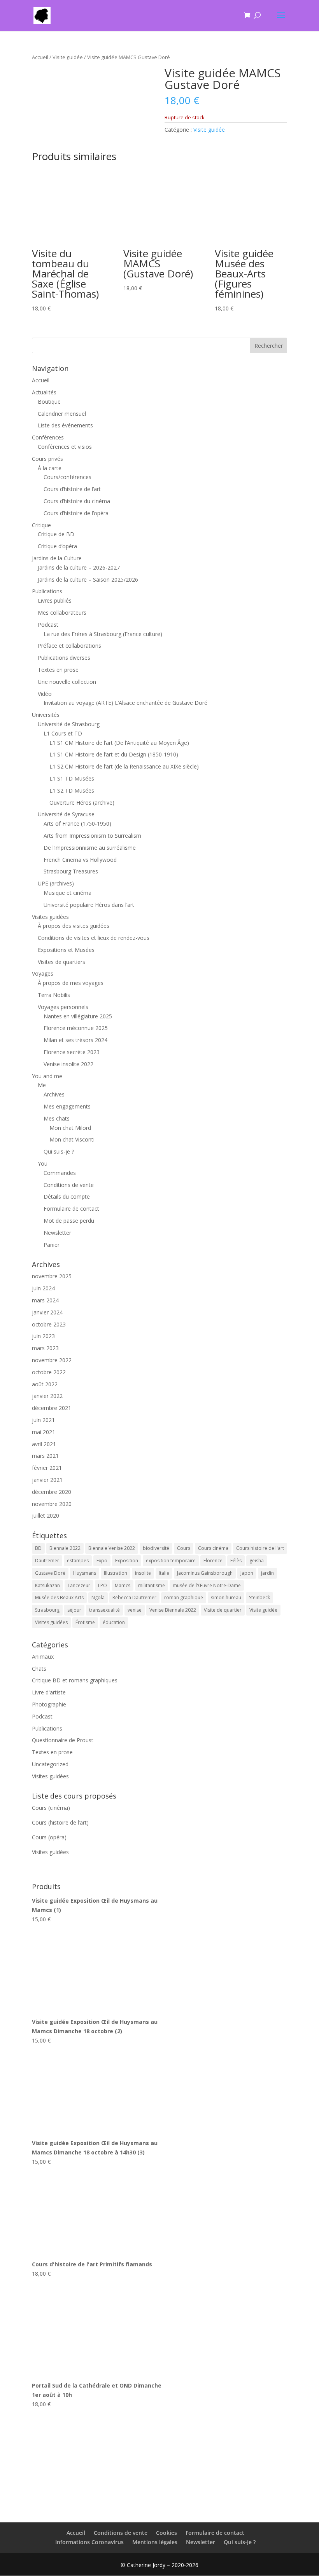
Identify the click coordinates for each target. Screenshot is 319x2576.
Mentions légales (155, 2542)
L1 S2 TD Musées (72, 790)
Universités (46, 715)
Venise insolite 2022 (68, 1064)
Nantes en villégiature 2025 (78, 1016)
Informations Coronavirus (89, 2542)
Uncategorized (50, 1764)
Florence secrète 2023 (72, 1052)
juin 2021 (43, 1420)
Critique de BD (56, 534)
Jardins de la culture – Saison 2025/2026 (88, 580)
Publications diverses (64, 658)
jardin (267, 1573)
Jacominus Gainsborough (205, 1573)
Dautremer (47, 1561)
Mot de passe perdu (69, 1221)
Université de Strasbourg (69, 724)
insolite (143, 1573)
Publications (47, 591)
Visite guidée (68, 57)
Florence (213, 1561)
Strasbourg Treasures (71, 871)
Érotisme (85, 1622)
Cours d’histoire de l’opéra (76, 513)
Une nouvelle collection (67, 682)
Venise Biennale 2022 (173, 1610)
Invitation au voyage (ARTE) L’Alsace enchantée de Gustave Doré (125, 703)
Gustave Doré (50, 1573)
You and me (47, 1076)
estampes (78, 1561)
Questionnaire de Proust (63, 1740)
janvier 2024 (47, 1312)
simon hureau (226, 1597)
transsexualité (104, 1610)
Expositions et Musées (66, 950)
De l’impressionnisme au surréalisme (90, 848)
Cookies (167, 2533)
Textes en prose (58, 670)
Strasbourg (47, 1610)
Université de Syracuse (66, 814)
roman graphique (184, 1597)
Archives (54, 1094)
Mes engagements (67, 1106)
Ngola (98, 1597)
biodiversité (156, 1548)
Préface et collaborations (69, 646)
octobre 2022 (49, 1372)
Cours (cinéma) (51, 1808)
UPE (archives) (56, 883)
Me (42, 1085)
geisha (257, 1561)
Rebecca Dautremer (134, 1597)
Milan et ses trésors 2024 (75, 1040)
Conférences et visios (65, 447)
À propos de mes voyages (71, 983)
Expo (102, 1561)
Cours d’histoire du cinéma (77, 501)
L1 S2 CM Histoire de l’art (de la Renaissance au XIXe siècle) (124, 766)
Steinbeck (259, 1597)
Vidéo (45, 694)
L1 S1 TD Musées (72, 778)
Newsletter (57, 1233)
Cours (184, 1548)
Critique (41, 525)
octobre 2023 (49, 1324)
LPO (103, 1585)
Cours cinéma (213, 1548)
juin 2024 (43, 1288)
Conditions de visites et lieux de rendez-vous (94, 938)
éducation (114, 1622)
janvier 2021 (47, 1480)
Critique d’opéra (57, 546)
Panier (52, 1245)
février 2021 (47, 1468)
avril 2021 (44, 1444)
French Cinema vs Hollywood (80, 860)
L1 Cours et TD (63, 733)
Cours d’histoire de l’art (72, 489)
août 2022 (45, 1384)
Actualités (44, 392)
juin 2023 (43, 1336)
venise (135, 1610)
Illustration (116, 1573)
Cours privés (47, 459)
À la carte (50, 468)
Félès (236, 1561)
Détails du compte (67, 1196)
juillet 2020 (46, 1515)
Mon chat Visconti (72, 1139)
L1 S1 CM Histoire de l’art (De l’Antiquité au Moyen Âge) (119, 743)
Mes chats (57, 1118)
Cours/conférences (67, 477)
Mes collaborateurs (62, 613)
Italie (164, 1573)
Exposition (127, 1561)
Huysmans (85, 1573)
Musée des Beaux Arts (59, 1597)
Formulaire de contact (71, 1209)
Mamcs (123, 1585)
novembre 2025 (52, 1276)
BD (38, 1548)
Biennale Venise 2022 (112, 1548)
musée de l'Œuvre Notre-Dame (207, 1585)
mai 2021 (44, 1432)
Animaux (43, 1657)
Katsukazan (47, 1585)
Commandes (60, 1173)
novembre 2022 (52, 1360)
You (43, 1163)
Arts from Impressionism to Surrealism (92, 836)
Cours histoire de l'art (260, 1548)
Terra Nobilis (54, 995)
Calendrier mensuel (62, 414)
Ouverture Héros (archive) (82, 803)
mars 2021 (45, 1456)
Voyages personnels (63, 1007)
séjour (74, 1610)
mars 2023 (45, 1348)
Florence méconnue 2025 (76, 1028)
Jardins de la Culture (57, 558)
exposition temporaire (171, 1561)
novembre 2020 (52, 1504)
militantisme (152, 1585)
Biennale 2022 (65, 1548)
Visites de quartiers (61, 962)
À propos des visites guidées (74, 926)
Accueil (40, 57)
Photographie (49, 1704)
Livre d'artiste (49, 1692)
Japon (247, 1573)
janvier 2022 (47, 1396)
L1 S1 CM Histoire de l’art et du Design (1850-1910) (114, 754)
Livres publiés (55, 600)
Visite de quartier (223, 1610)
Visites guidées (50, 917)
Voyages (43, 973)
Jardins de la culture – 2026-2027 (79, 567)
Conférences (48, 437)
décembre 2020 (52, 1492)
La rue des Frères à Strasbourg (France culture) (103, 634)
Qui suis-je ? (59, 1151)
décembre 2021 (52, 1408)
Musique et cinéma (67, 893)
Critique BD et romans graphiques (75, 1680)
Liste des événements (65, 425)
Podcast (48, 625)
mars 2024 (45, 1300)
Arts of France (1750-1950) (77, 824)
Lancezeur (79, 1585)
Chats (39, 1669)
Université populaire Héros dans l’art (89, 905)
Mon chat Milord (70, 1128)
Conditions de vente (69, 1185)
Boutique (49, 402)
